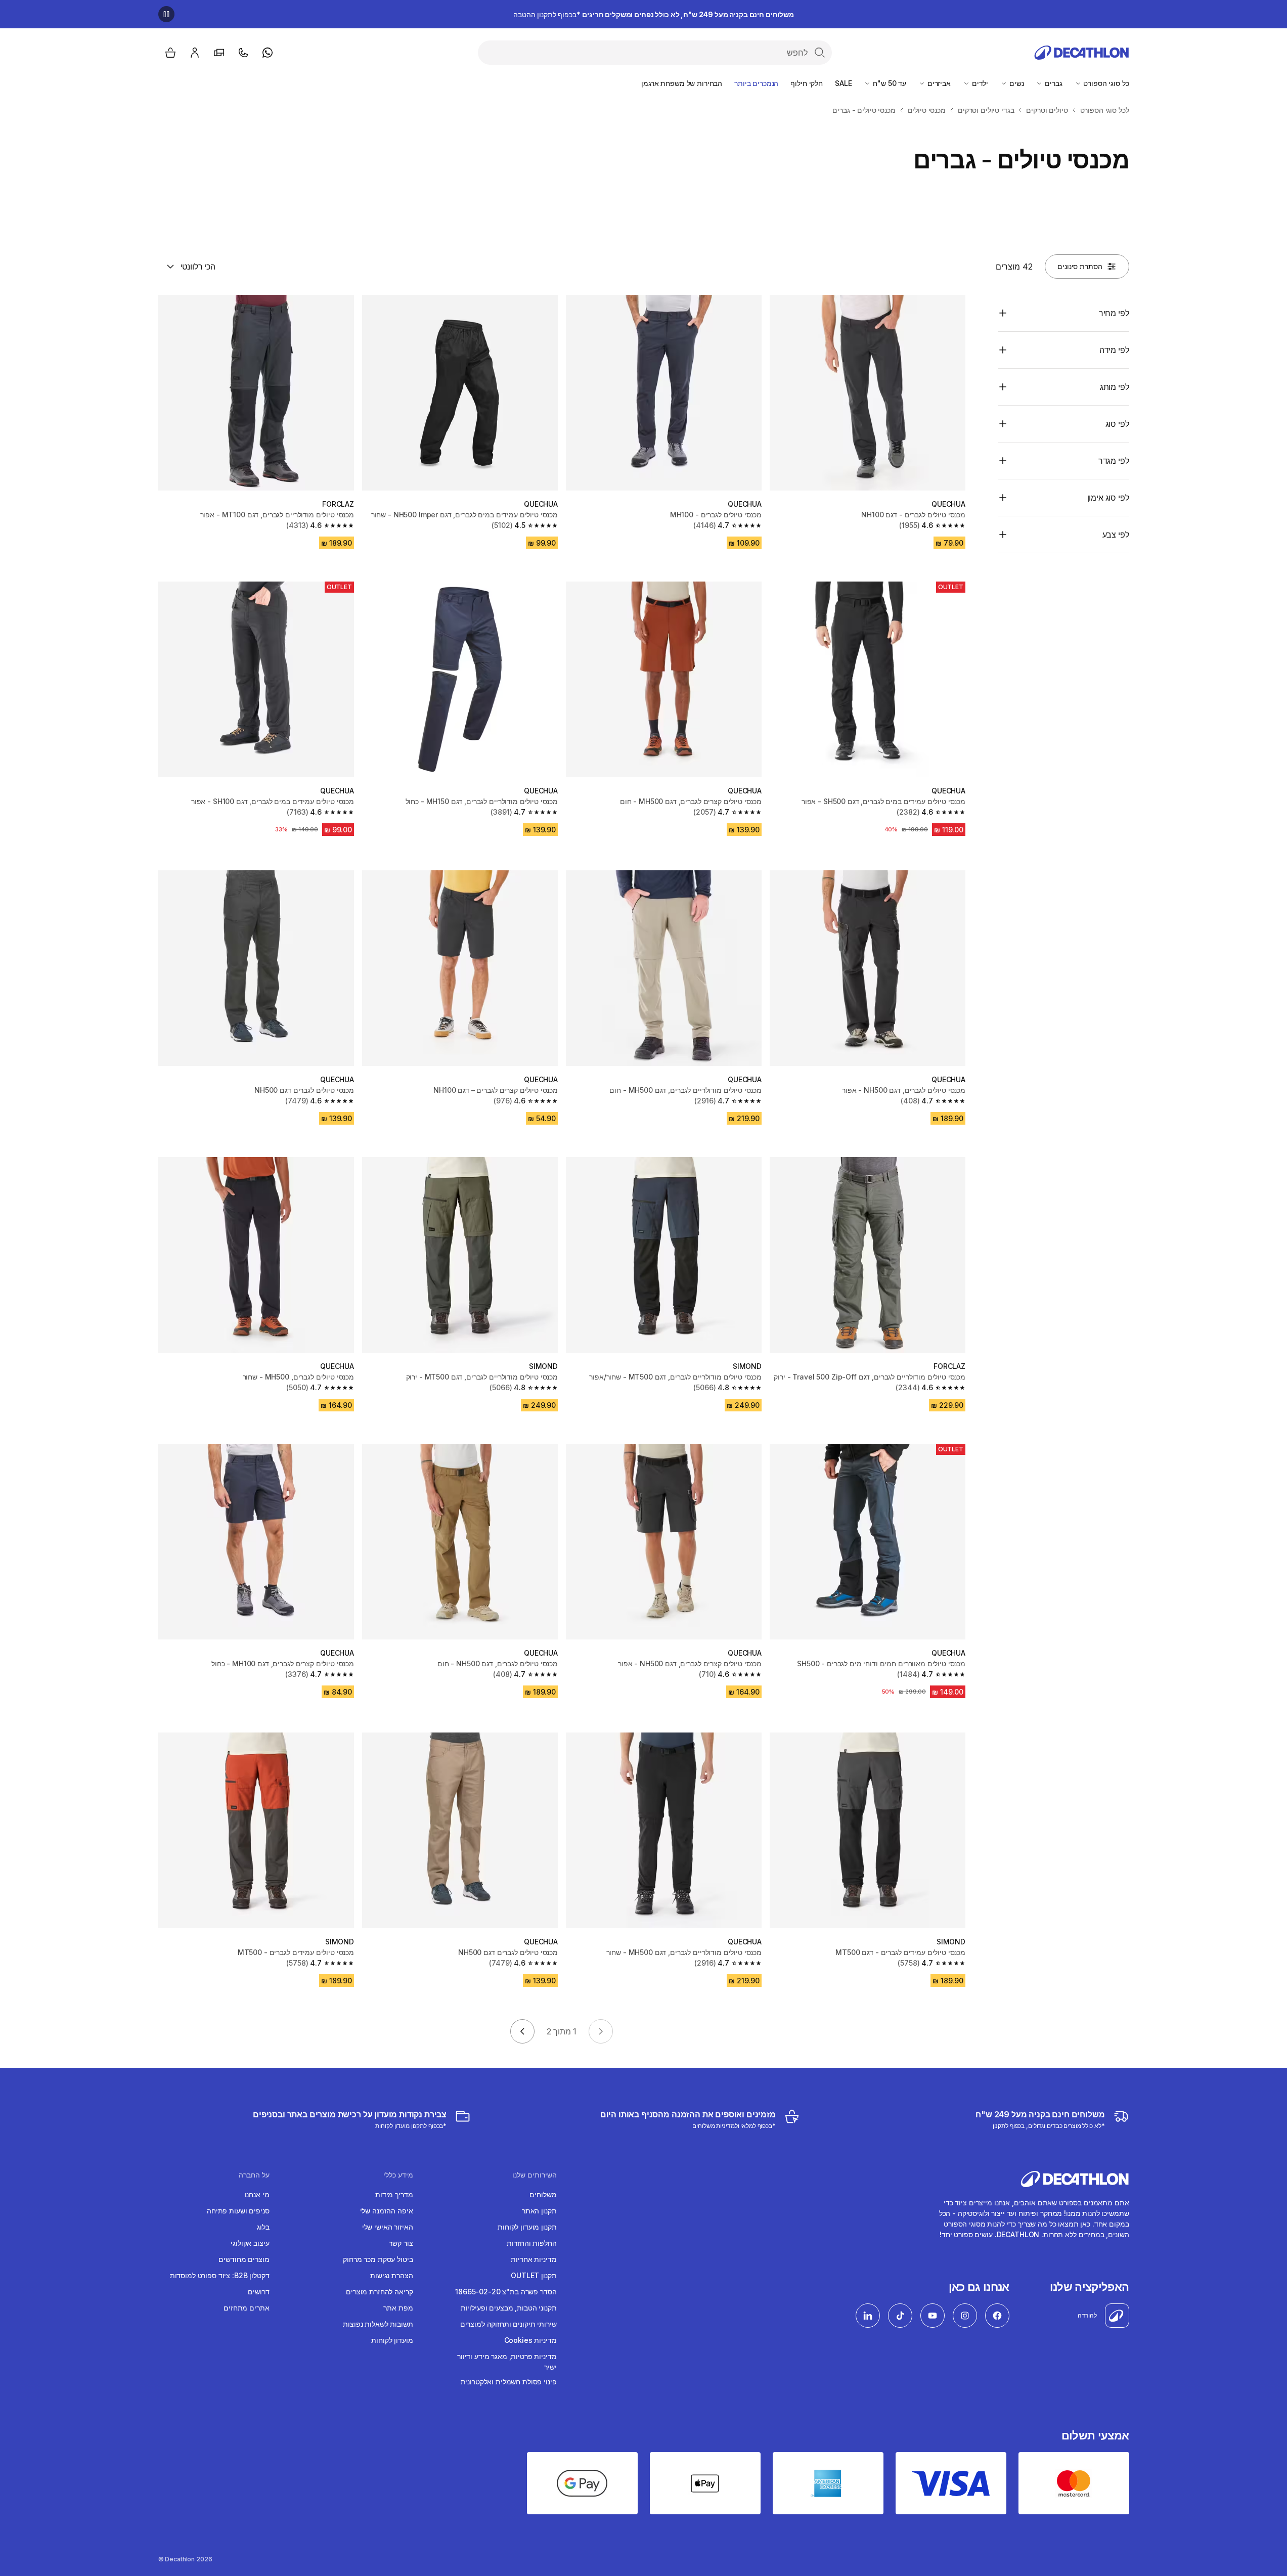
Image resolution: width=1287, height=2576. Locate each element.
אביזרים (938, 83)
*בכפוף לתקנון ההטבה (654, 14)
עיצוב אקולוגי (250, 2243)
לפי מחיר (1114, 313)
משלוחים (543, 2194)
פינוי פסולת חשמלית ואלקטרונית (509, 2382)
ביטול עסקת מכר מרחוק (378, 2259)
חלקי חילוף (807, 83)
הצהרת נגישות (391, 2275)
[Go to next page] (522, 2031)
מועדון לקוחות (392, 2340)
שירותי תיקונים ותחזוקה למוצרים (508, 2324)
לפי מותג (1115, 387)
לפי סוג (1117, 424)
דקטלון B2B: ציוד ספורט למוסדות (220, 2275)
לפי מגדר (1114, 461)
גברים (1052, 83)
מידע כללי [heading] (398, 2175)
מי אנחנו (257, 2194)
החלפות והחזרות (531, 2243)
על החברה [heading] (254, 2175)
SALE (843, 83)
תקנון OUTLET (534, 2275)
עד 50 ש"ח (889, 83)
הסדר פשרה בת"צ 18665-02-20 (506, 2292)
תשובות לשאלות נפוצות (378, 2324)
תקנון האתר (539, 2211)
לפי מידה (1114, 350)
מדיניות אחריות (534, 2259)
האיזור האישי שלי (388, 2227)
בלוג (263, 2227)
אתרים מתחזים (246, 2308)
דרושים (258, 2292)
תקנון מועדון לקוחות (527, 2227)
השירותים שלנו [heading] (535, 2175)
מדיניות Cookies (530, 2340)
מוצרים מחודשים (244, 2259)
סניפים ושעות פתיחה (238, 2211)
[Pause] (166, 14)
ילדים (979, 83)
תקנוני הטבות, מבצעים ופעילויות (509, 2308)
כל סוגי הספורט (1105, 83)
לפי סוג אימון (1108, 498)
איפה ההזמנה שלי (387, 2211)
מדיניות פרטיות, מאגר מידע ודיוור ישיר (507, 2362)
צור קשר (401, 2243)
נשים (1015, 83)
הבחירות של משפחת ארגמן (682, 83)
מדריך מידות (394, 2194)
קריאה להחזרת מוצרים (379, 2292)
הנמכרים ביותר (756, 83)
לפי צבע (1116, 535)
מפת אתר (398, 2308)
